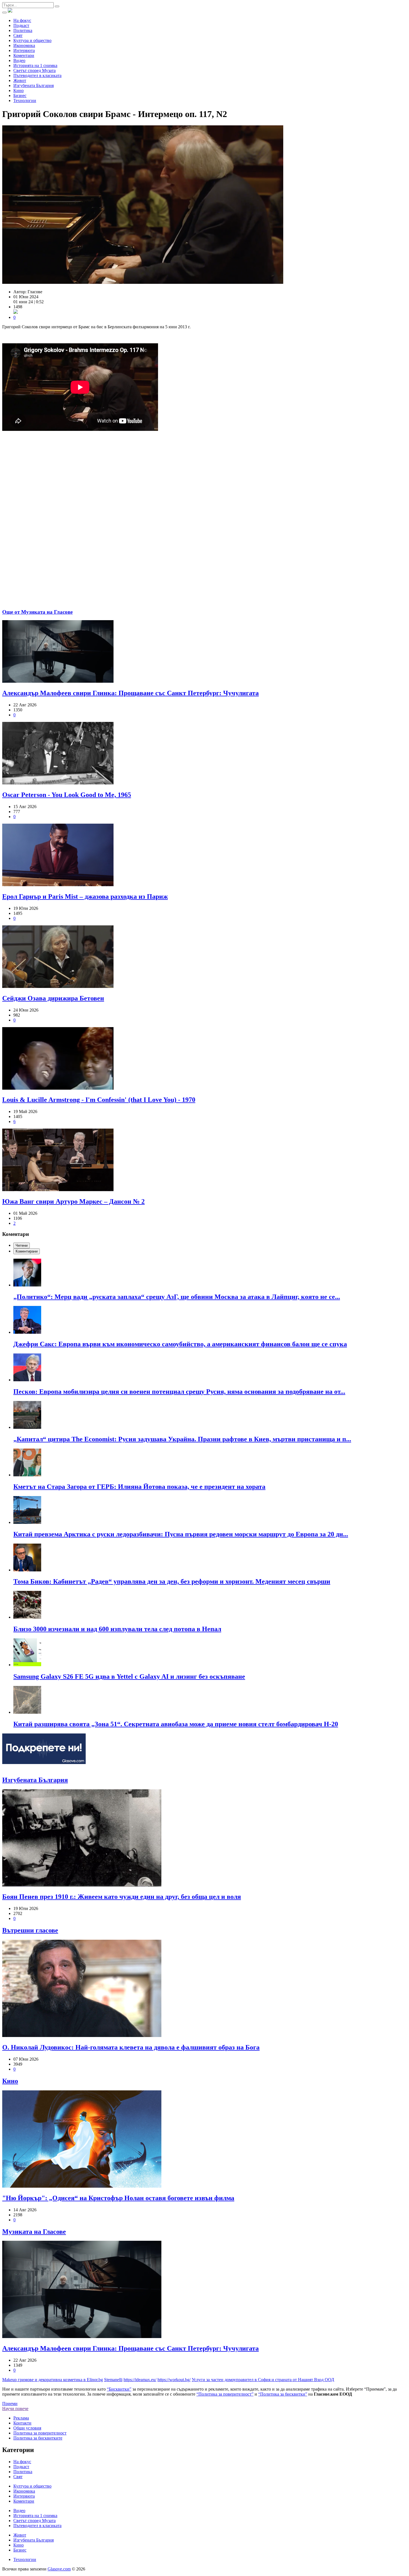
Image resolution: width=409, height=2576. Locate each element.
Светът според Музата (35, 70)
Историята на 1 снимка (35, 65)
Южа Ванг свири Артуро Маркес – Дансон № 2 (73, 1201)
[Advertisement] (204, 485)
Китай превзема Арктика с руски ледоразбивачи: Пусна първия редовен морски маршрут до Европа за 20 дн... (181, 1534)
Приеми (10, 2404)
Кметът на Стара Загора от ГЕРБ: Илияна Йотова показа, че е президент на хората (139, 1487)
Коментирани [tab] (27, 1251)
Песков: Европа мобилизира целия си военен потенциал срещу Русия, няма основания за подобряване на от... (179, 1392)
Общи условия (27, 2428)
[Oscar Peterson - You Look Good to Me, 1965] (204, 754)
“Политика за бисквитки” (283, 2394)
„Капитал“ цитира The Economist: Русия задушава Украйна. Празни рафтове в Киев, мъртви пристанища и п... (182, 1439)
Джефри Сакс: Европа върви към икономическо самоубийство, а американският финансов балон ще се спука (180, 1344)
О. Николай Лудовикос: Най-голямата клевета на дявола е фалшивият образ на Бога (131, 2047)
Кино (19, 90)
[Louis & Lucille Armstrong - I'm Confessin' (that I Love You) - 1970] (204, 1059)
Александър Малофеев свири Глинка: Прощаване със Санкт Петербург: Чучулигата (130, 693)
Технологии (25, 100)
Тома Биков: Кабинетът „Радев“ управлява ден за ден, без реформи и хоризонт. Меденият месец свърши (172, 1581)
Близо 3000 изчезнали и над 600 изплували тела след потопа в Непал (117, 1629)
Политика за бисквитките (38, 2438)
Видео (19, 60)
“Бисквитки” (119, 2389)
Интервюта (24, 50)
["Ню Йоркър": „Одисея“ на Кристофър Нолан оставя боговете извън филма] (204, 2140)
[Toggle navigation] (4, 13)
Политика (23, 30)
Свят (18, 35)
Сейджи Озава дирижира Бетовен (53, 998)
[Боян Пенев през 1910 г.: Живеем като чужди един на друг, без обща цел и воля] (204, 1839)
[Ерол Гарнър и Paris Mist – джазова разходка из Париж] (204, 855)
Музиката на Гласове (34, 2232)
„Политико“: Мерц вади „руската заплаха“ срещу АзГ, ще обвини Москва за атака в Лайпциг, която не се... (177, 1297)
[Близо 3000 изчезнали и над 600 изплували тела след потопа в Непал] (210, 1605)
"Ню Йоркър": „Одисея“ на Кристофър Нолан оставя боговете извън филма (118, 2198)
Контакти (22, 2423)
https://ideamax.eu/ (140, 2380)
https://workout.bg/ (174, 2380)
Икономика (24, 45)
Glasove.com (59, 2569)
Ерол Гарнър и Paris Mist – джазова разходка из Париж (85, 896)
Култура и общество (32, 40)
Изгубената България (34, 85)
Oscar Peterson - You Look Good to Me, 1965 (67, 795)
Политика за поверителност (40, 2433)
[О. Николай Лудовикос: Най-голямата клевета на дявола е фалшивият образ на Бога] (204, 1989)
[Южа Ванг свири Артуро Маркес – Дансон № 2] (204, 1160)
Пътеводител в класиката (37, 75)
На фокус (22, 20)
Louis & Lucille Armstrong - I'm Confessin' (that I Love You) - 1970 (99, 1100)
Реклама (21, 2418)
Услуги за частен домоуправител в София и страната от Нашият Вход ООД (263, 2380)
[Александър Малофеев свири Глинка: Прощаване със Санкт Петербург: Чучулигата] (204, 652)
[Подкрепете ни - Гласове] (44, 1749)
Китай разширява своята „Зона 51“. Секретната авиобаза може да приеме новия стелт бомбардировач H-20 (176, 1724)
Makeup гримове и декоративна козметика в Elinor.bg (53, 2380)
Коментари (24, 55)
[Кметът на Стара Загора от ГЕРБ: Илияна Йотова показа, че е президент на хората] (210, 1463)
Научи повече (15, 2409)
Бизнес (20, 95)
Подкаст (21, 25)
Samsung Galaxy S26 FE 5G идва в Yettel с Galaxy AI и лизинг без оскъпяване (129, 1676)
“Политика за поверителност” (225, 2394)
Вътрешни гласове (30, 1930)
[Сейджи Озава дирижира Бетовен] (204, 957)
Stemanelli (113, 2380)
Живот (20, 80)
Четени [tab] (22, 1245)
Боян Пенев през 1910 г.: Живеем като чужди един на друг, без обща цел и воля (122, 1897)
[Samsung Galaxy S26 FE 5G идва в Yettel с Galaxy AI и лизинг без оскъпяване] (210, 1653)
